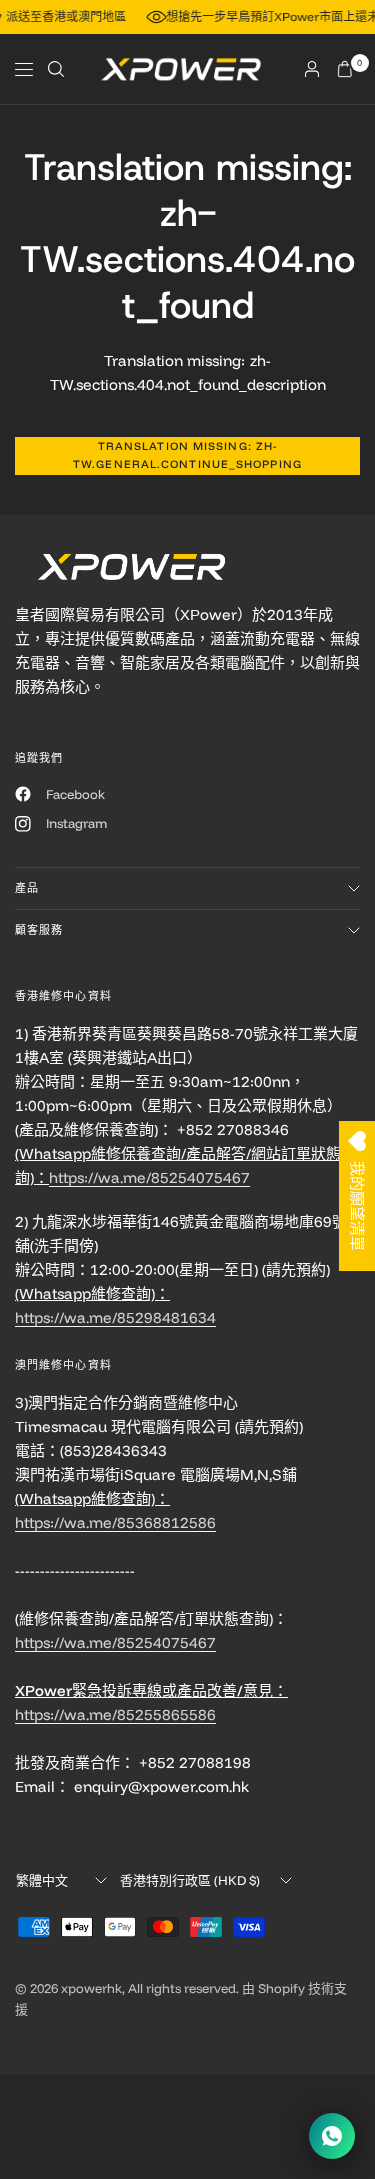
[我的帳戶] (312, 69)
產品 (27, 888)
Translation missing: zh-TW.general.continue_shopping (187, 455)
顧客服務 (39, 930)
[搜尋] (56, 69)
